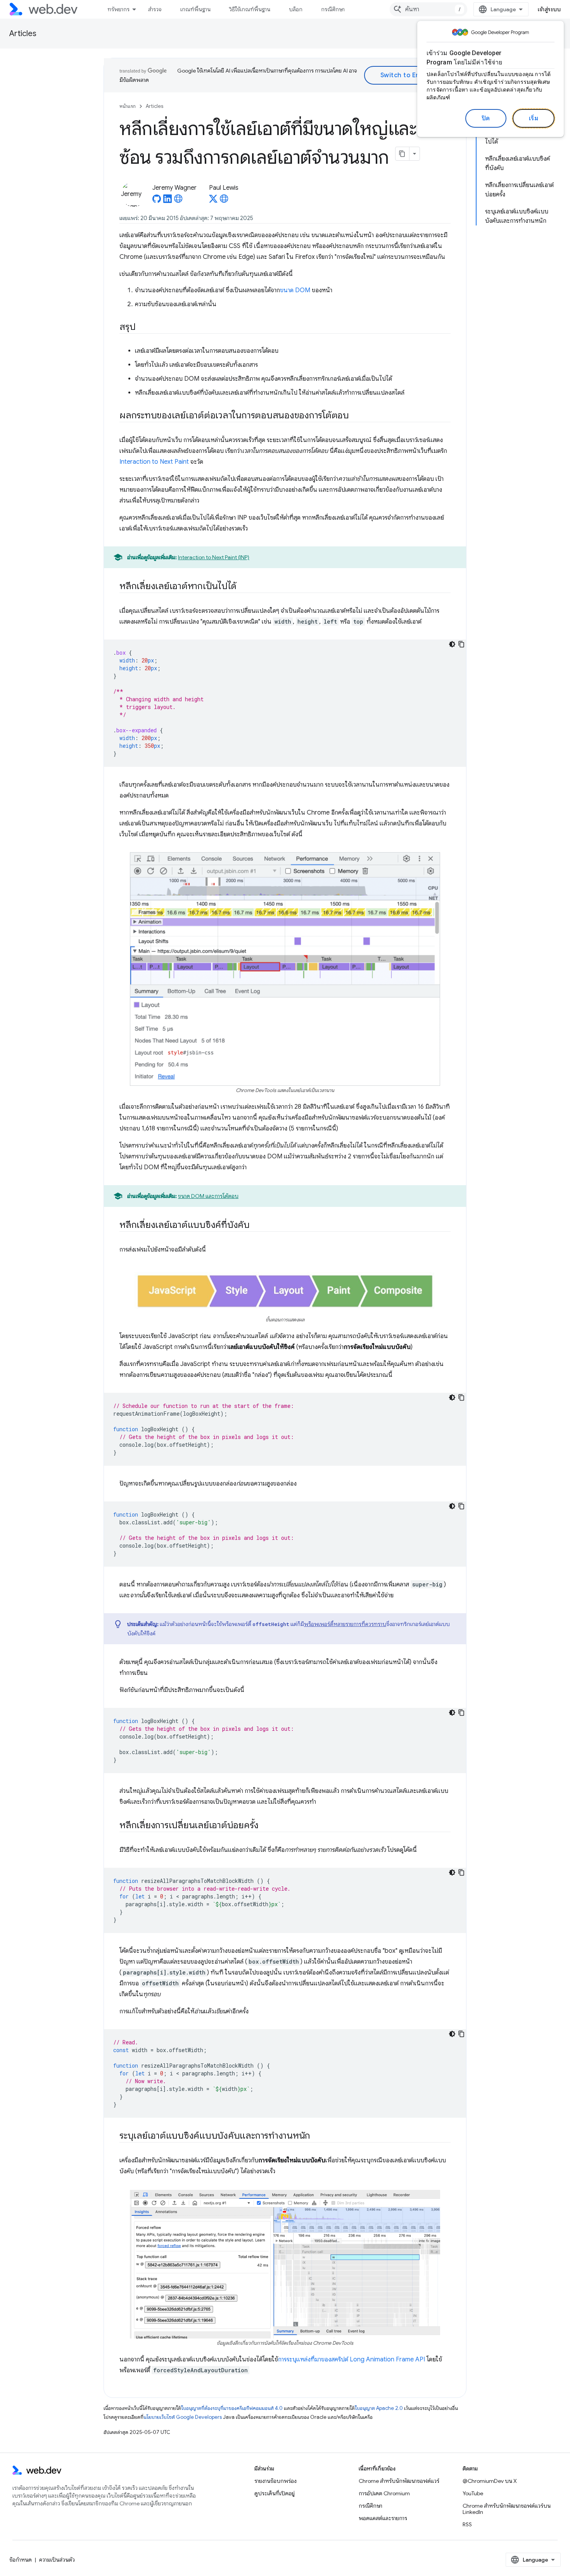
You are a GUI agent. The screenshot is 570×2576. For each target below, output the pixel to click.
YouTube (473, 2493)
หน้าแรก (128, 106)
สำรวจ (155, 9)
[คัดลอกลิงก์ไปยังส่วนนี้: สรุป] (142, 328)
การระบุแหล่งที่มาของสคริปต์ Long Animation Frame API (351, 2359)
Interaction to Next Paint (154, 462)
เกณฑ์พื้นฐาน (195, 9)
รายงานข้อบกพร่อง (275, 2481)
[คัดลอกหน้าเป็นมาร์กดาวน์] (402, 154)
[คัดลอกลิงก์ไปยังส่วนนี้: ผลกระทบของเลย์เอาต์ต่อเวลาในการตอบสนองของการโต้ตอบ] (356, 416)
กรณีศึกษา (333, 9)
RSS (467, 2524)
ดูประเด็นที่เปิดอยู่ (275, 2493)
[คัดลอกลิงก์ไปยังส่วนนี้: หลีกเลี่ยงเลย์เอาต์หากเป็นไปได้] (244, 587)
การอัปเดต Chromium (384, 2493)
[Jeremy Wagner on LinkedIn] (168, 201)
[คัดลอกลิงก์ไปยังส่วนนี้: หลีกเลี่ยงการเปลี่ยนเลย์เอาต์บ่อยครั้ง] (265, 1825)
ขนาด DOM (295, 290)
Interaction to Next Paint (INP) (214, 557)
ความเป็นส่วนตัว (57, 2560)
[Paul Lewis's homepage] (224, 201)
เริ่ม (534, 118)
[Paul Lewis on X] (213, 201)
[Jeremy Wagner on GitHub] (157, 201)
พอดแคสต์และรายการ (383, 2518)
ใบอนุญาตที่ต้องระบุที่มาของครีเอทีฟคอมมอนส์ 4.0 (232, 2408)
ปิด (486, 118)
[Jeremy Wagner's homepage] (178, 201)
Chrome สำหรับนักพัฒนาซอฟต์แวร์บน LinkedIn (507, 2509)
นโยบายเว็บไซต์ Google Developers (183, 2417)
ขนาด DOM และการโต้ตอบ (208, 1196)
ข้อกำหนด (21, 2560)
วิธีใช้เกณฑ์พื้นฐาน (250, 9)
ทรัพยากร (118, 9)
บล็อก (296, 9)
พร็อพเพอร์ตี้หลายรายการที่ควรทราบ (345, 1624)
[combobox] (428, 9)
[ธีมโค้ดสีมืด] (452, 644)
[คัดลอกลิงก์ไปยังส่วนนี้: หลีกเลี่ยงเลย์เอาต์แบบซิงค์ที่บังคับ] (257, 1226)
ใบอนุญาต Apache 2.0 (379, 2408)
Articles (23, 34)
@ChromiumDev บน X (490, 2481)
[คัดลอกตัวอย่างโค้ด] (461, 644)
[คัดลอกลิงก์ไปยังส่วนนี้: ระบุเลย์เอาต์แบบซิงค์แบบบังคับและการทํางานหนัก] (317, 2136)
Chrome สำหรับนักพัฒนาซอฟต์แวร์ (399, 2481)
